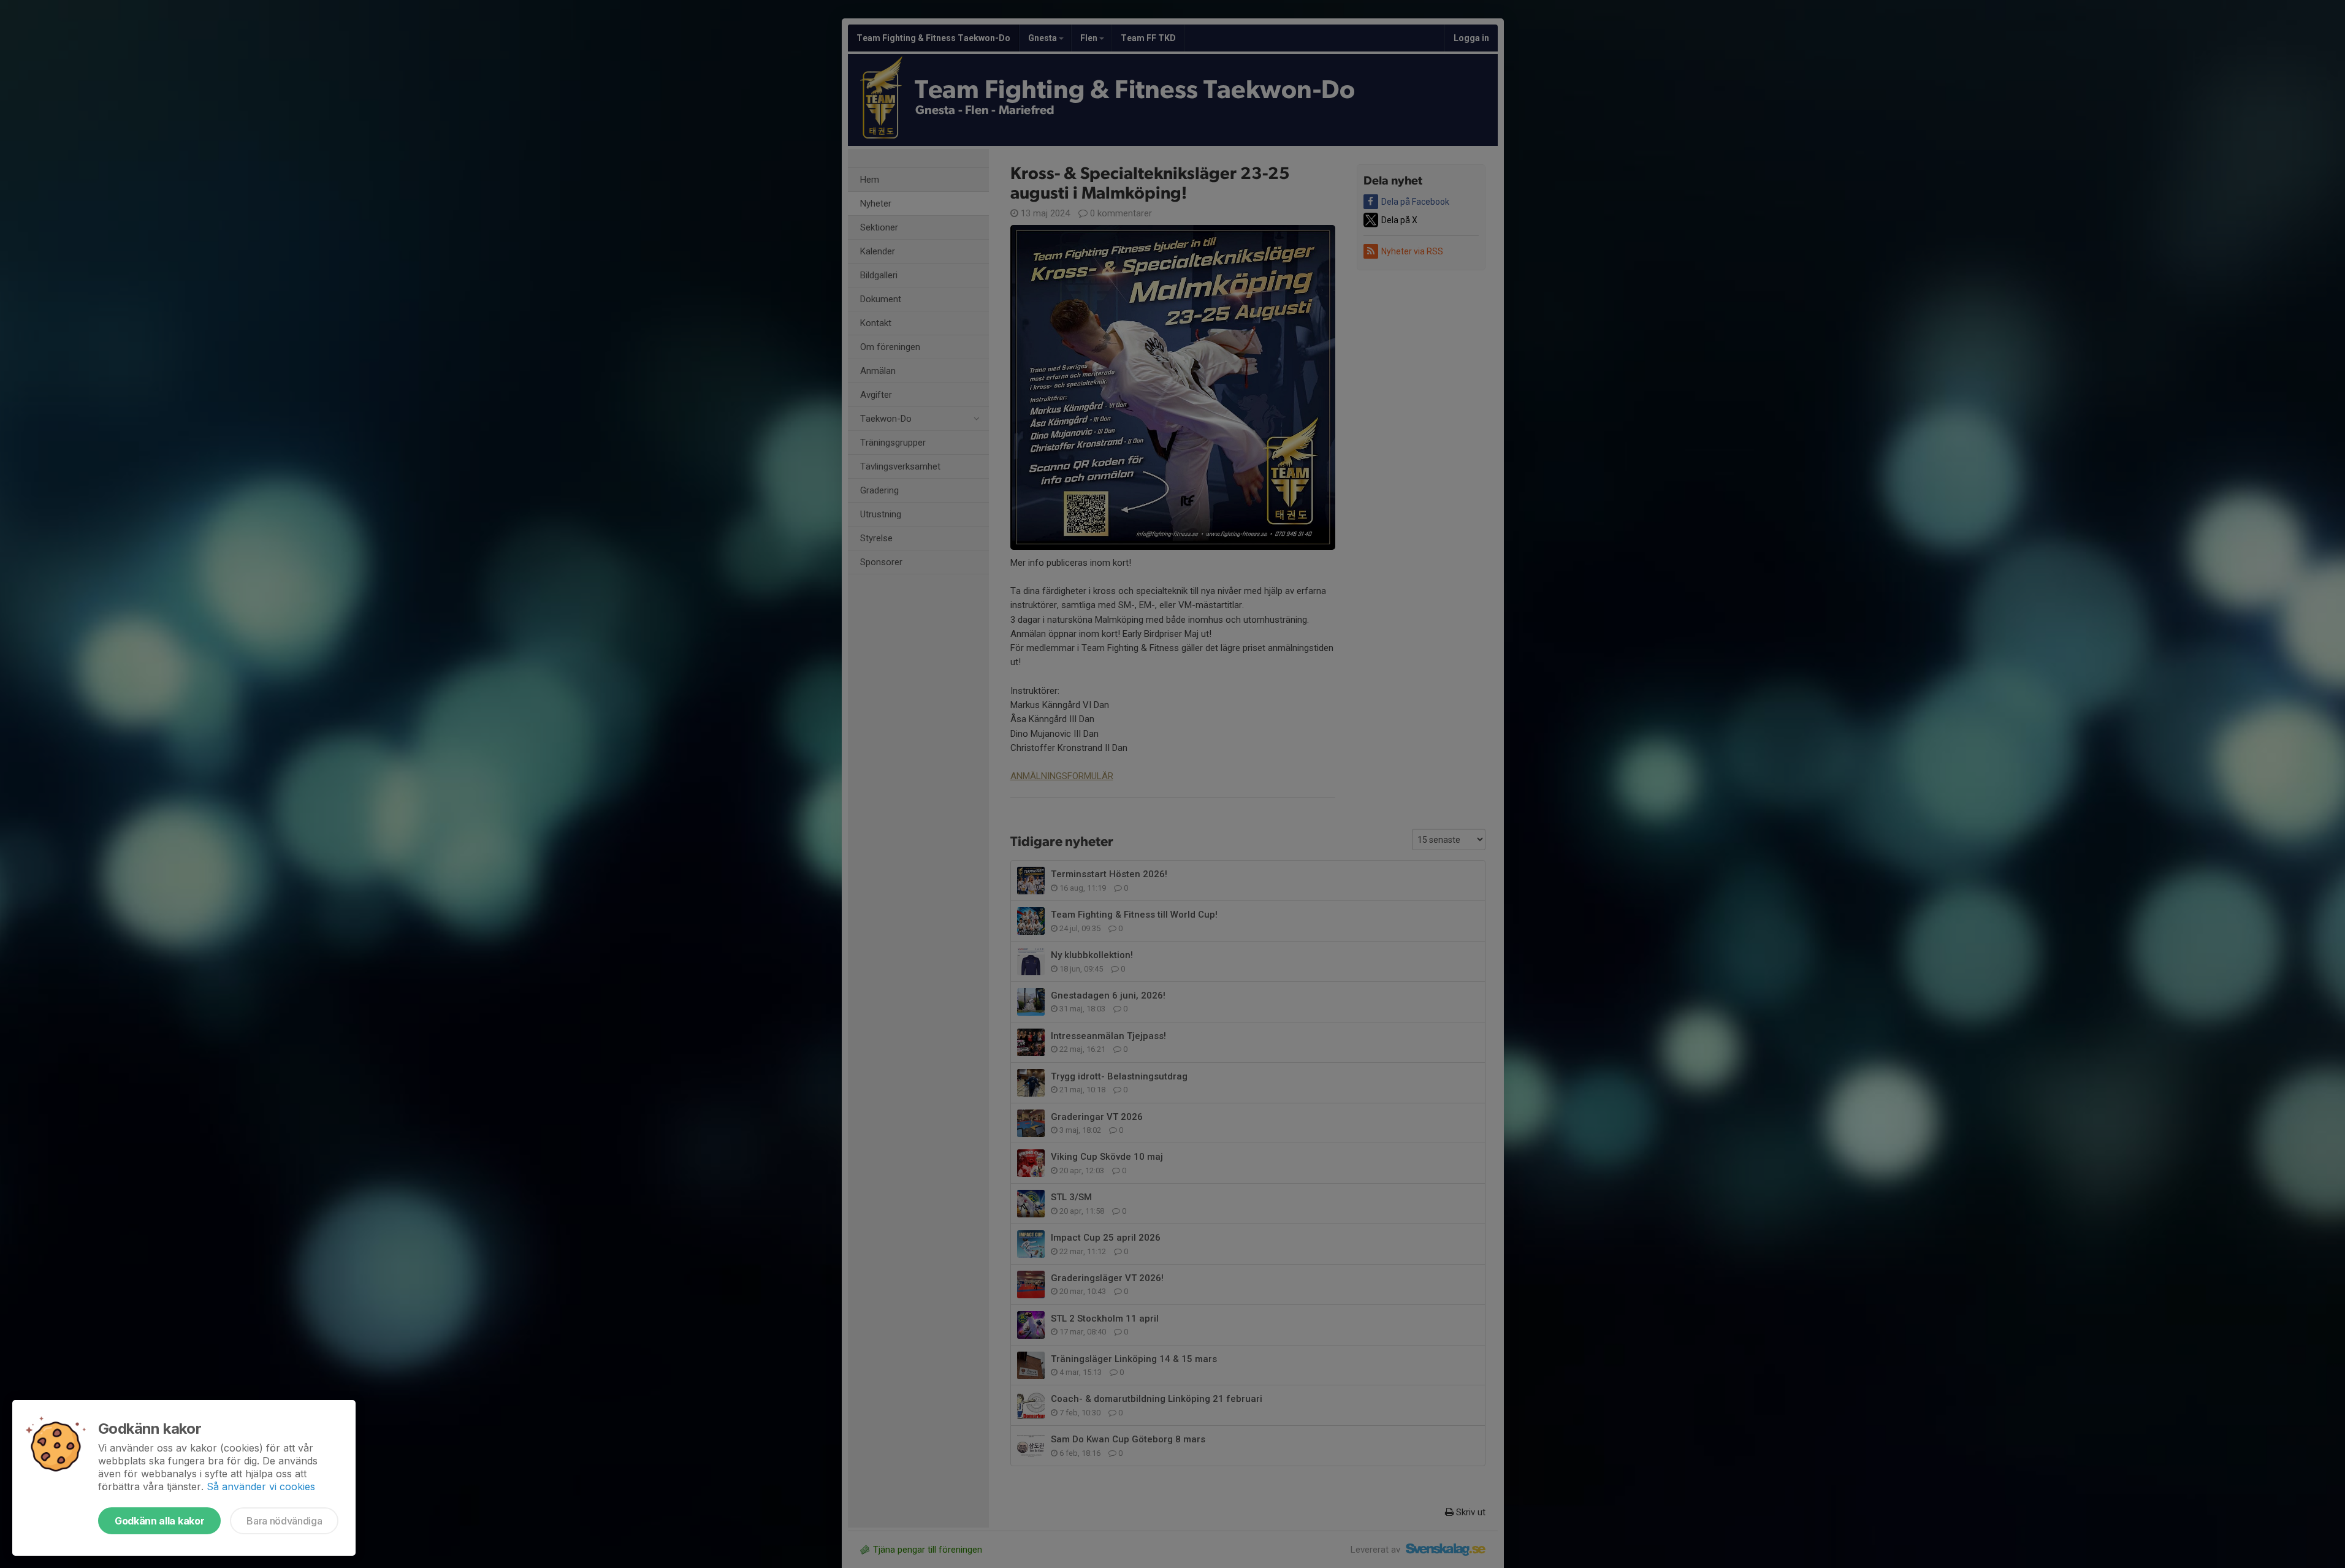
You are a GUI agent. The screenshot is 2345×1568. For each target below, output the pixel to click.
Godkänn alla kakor (159, 1521)
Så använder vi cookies (261, 1486)
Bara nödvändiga (284, 1521)
